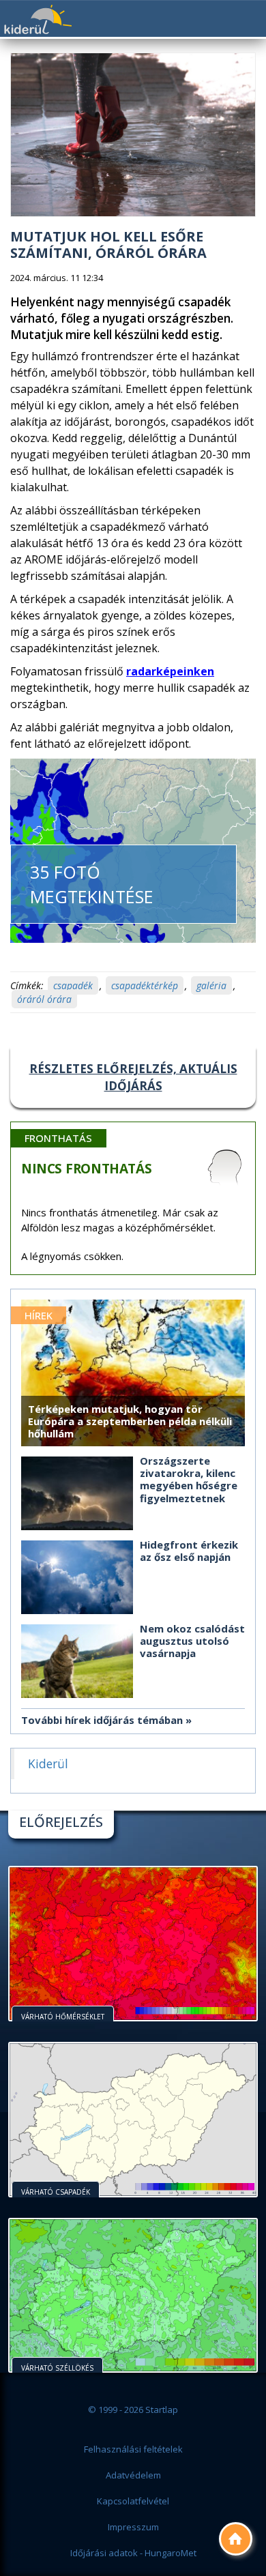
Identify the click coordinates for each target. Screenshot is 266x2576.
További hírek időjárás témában (102, 1720)
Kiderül (38, 19)
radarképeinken (170, 671)
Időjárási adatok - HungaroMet (133, 2553)
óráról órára (44, 999)
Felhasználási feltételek (133, 2449)
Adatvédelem (133, 2475)
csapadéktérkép (145, 985)
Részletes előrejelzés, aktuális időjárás (133, 1077)
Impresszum (133, 2527)
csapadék (73, 985)
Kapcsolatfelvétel (133, 2501)
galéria (211, 985)
